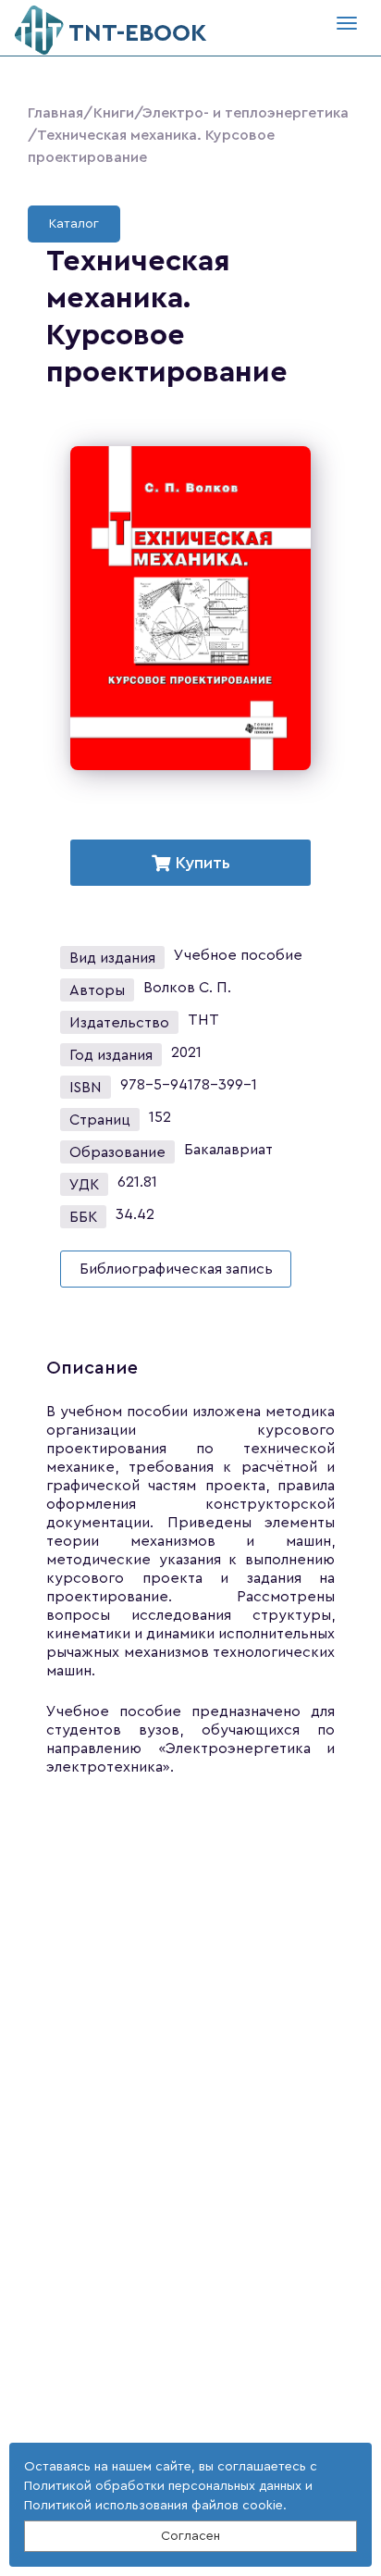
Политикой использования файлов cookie (154, 2506)
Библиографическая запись (176, 1269)
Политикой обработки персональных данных (163, 2486)
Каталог (74, 224)
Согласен (190, 2536)
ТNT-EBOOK (138, 33)
